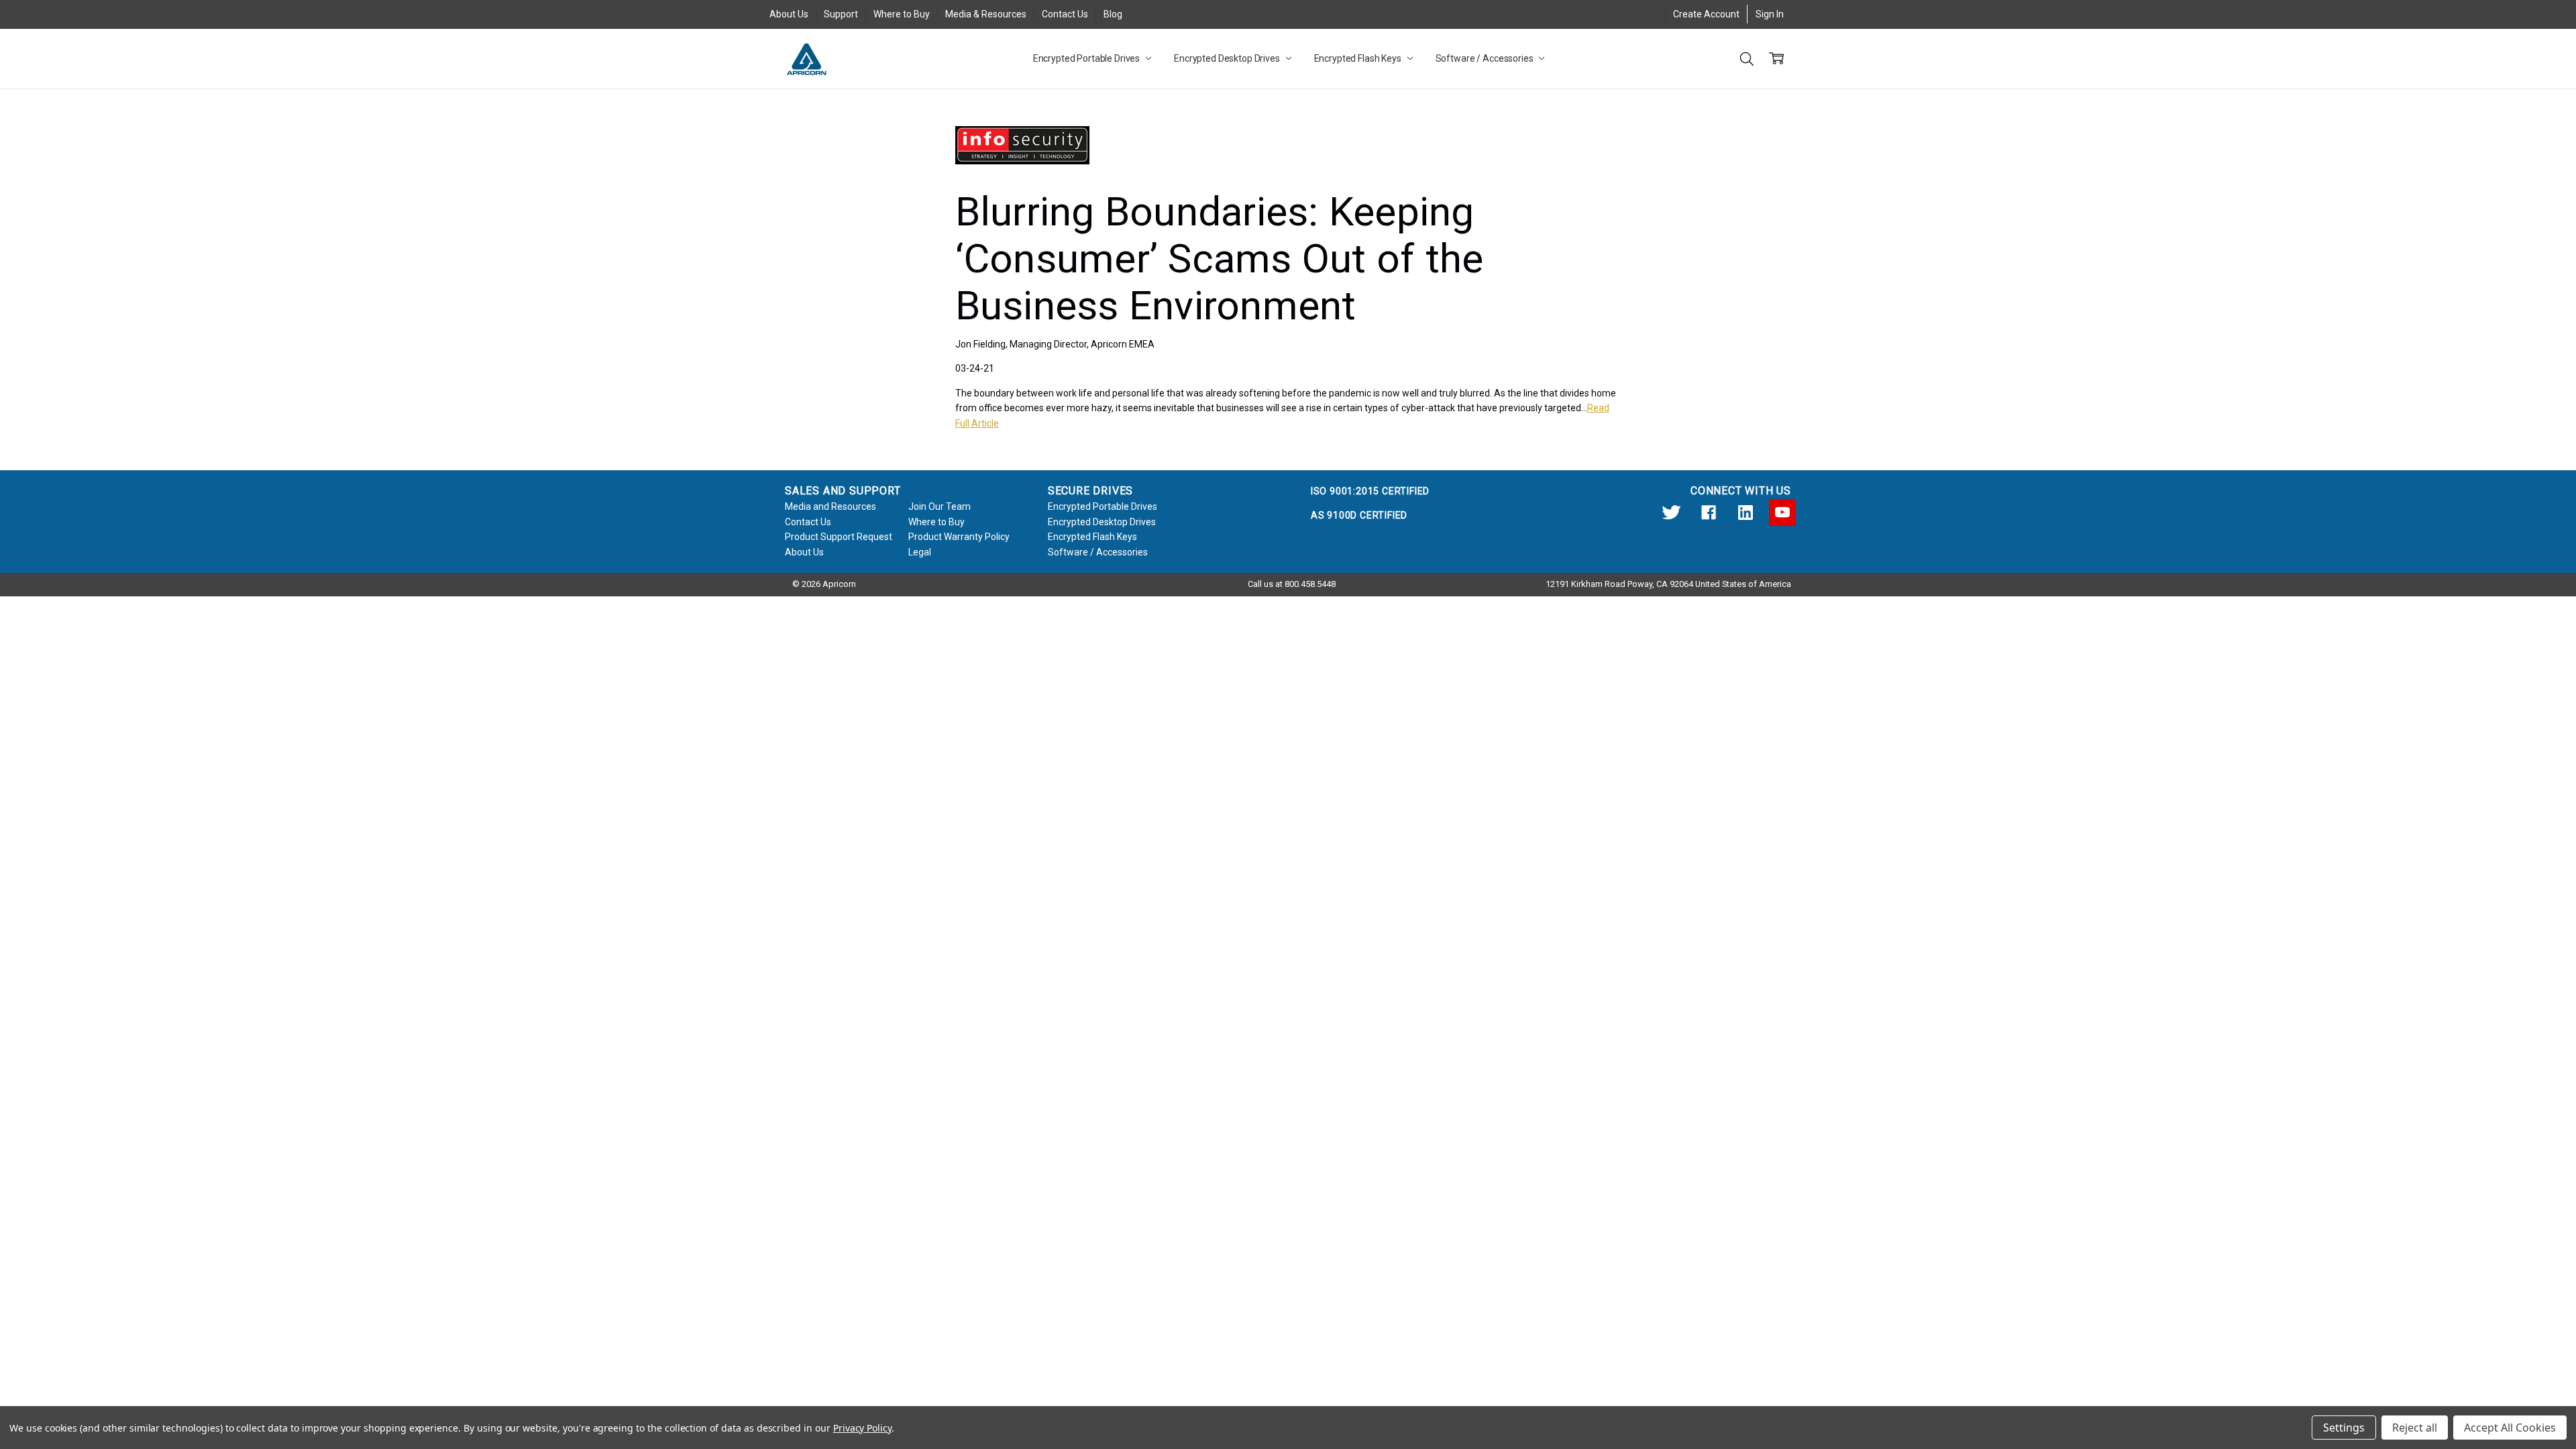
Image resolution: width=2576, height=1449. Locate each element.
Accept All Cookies (2510, 1428)
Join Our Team (940, 506)
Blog (1113, 14)
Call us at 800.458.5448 (1292, 584)
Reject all (2415, 1428)
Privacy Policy (862, 1428)
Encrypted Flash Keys (1359, 58)
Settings (2344, 1428)
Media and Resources (830, 506)
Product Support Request (839, 537)
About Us (789, 14)
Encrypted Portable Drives (1087, 58)
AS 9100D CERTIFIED (1359, 515)
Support (841, 14)
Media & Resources (986, 14)
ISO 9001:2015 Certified (1370, 491)
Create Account (1706, 14)
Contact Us (1065, 14)
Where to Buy (902, 14)
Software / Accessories (1486, 58)
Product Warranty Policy (959, 537)
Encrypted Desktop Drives (1228, 58)
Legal (920, 552)
